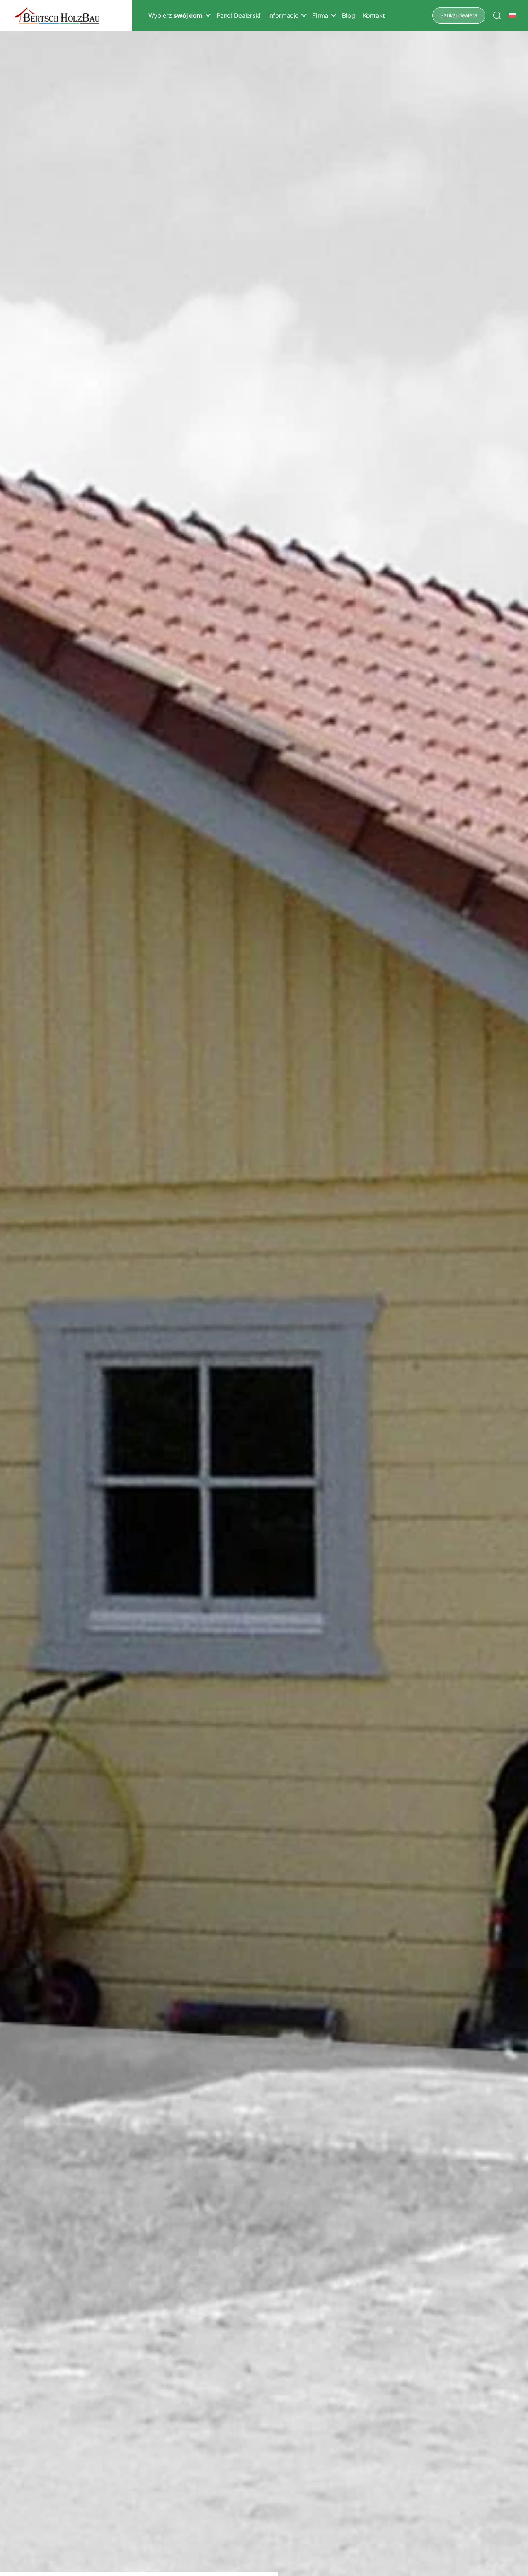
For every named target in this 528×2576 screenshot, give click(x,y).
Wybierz (175, 15)
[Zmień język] (513, 15)
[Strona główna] (57, 16)
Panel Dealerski (238, 15)
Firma (320, 15)
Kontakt (374, 15)
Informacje (283, 15)
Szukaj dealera (459, 15)
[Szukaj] (497, 15)
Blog (348, 15)
